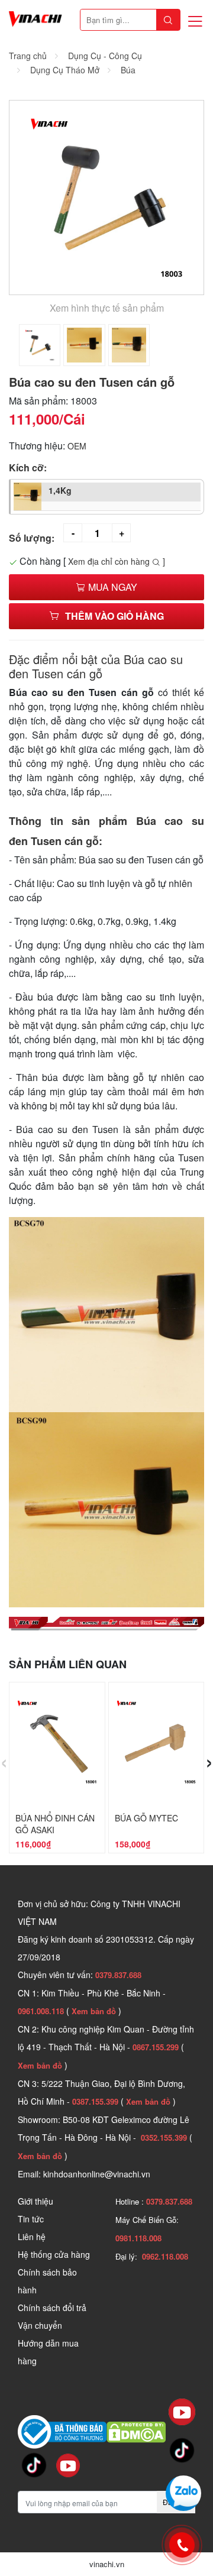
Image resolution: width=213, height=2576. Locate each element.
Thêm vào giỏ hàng (114, 616)
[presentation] (4, 1760)
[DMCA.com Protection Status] (136, 2431)
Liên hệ (32, 2237)
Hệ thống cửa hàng (54, 2254)
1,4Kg (60, 490)
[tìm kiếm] (168, 20)
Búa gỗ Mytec (146, 1818)
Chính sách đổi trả (52, 2308)
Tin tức (31, 2219)
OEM (77, 446)
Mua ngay (112, 587)
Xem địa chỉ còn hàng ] (117, 561)
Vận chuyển (40, 2325)
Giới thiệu (35, 2201)
